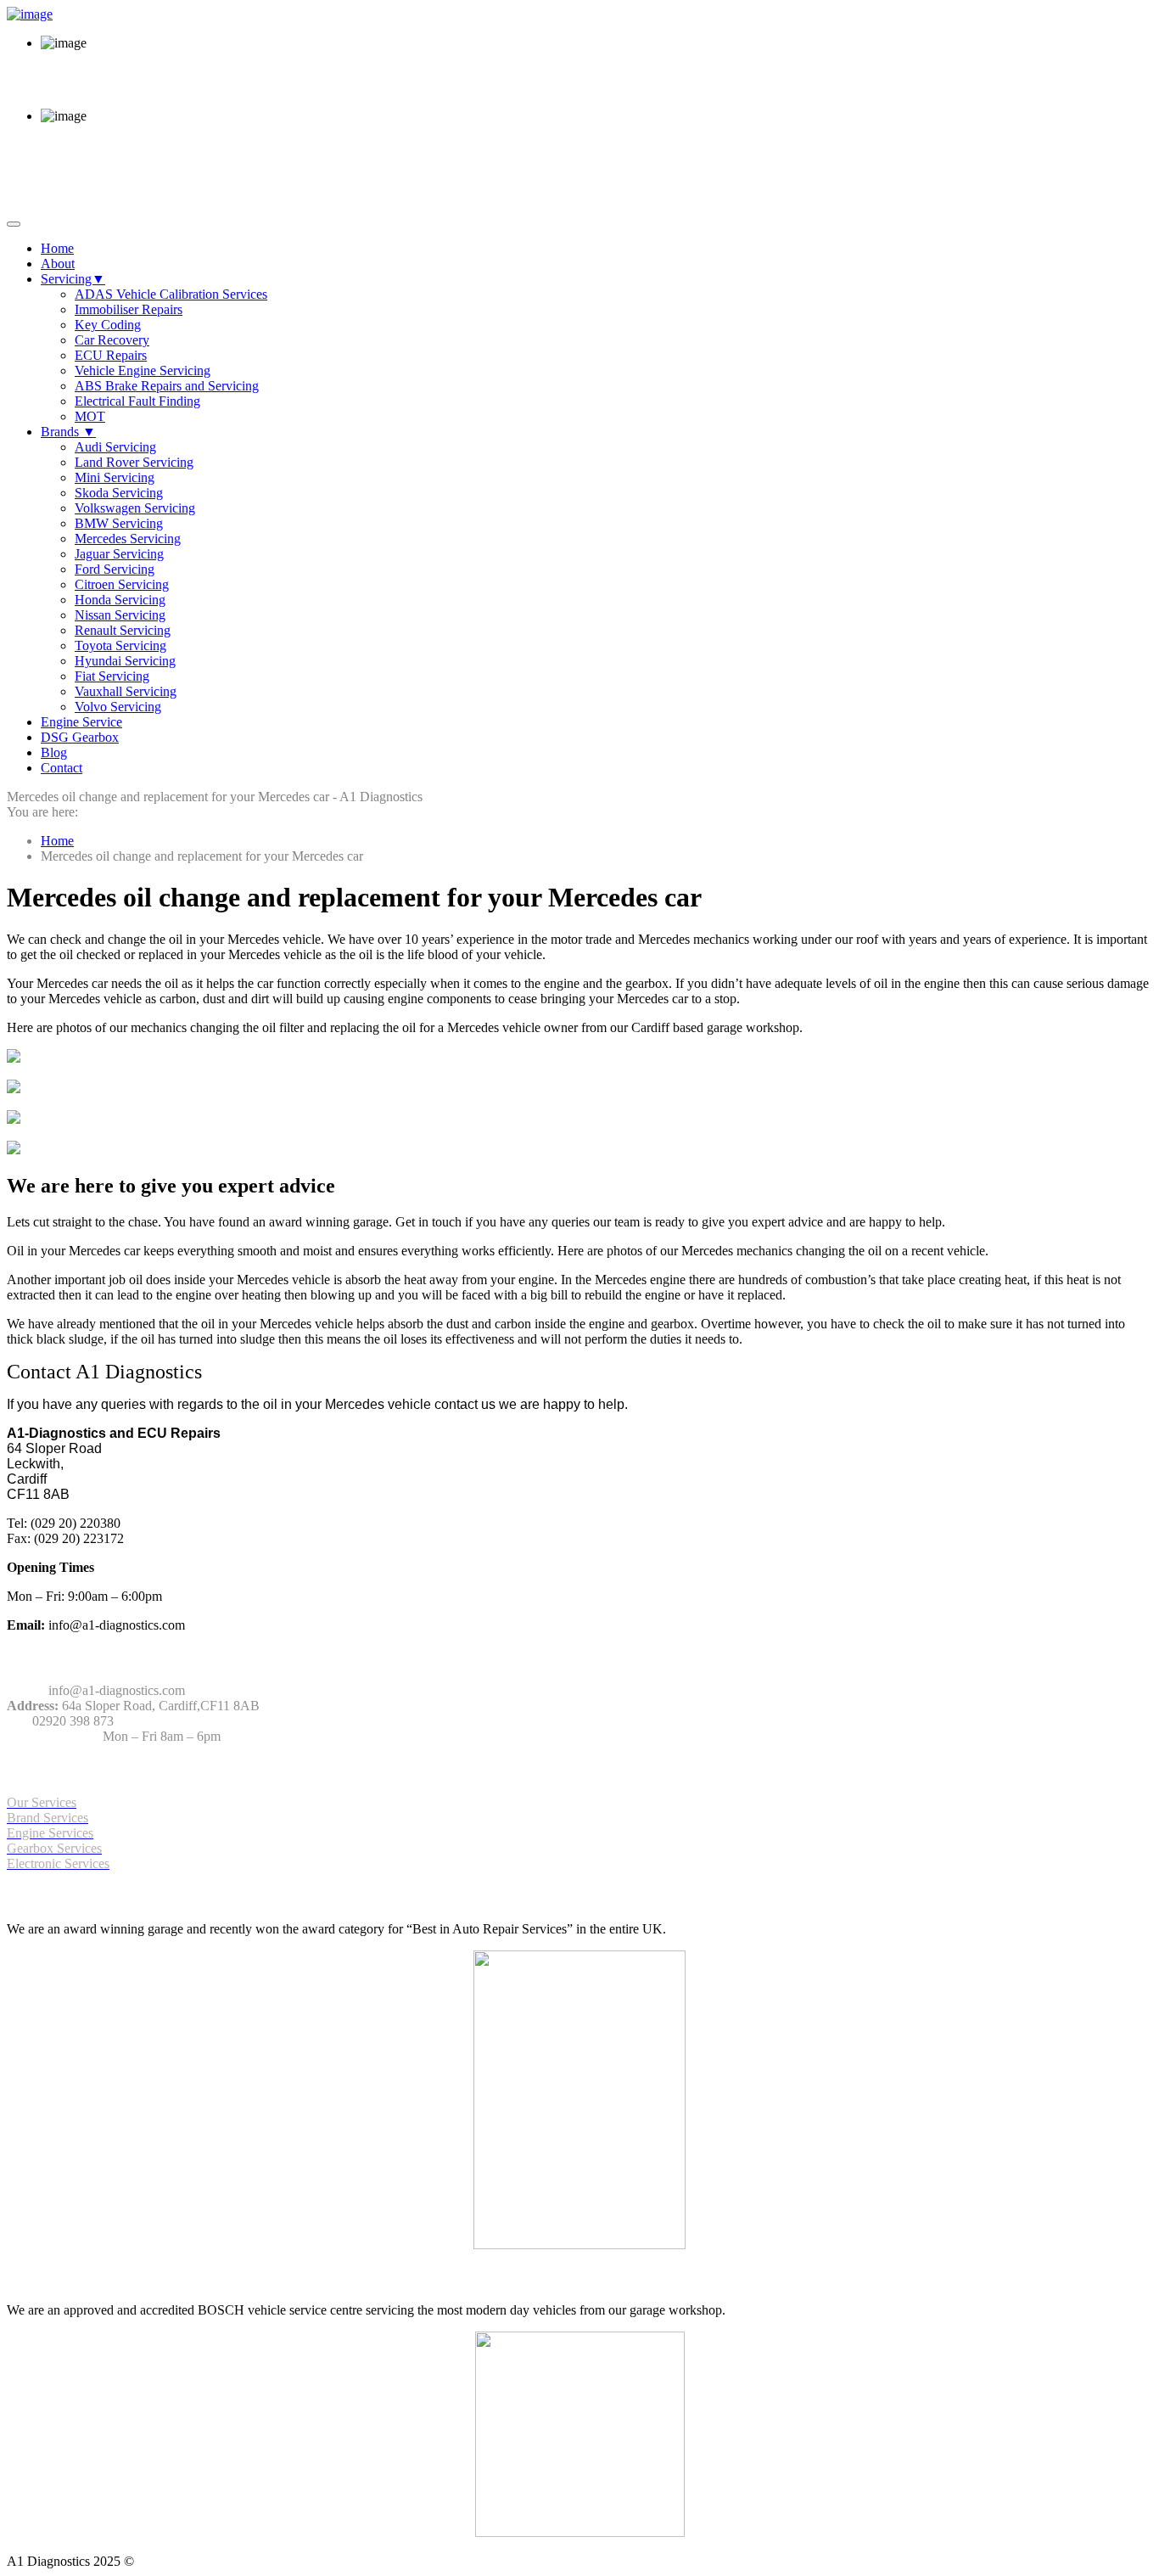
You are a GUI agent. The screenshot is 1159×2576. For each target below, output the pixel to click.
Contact (62, 768)
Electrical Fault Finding (137, 401)
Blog (54, 752)
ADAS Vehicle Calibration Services (171, 294)
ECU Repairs (111, 355)
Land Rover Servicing (134, 462)
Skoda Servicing (119, 493)
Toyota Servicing (120, 645)
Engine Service (81, 722)
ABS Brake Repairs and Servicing (167, 386)
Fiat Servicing (112, 676)
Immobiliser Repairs (129, 309)
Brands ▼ (68, 432)
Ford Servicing (115, 569)
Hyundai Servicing (125, 661)
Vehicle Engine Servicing (143, 370)
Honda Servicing (120, 600)
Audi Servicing (115, 447)
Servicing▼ (73, 279)
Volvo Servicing (118, 707)
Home (57, 248)
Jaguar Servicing (119, 554)
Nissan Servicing (120, 615)
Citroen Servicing (122, 584)
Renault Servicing (123, 630)
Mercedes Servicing (128, 539)
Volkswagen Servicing (135, 508)
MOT (90, 416)
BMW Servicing (119, 523)
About (58, 264)
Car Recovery (112, 340)
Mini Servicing (115, 477)
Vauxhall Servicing (126, 691)
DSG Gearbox (80, 737)
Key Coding (108, 325)
